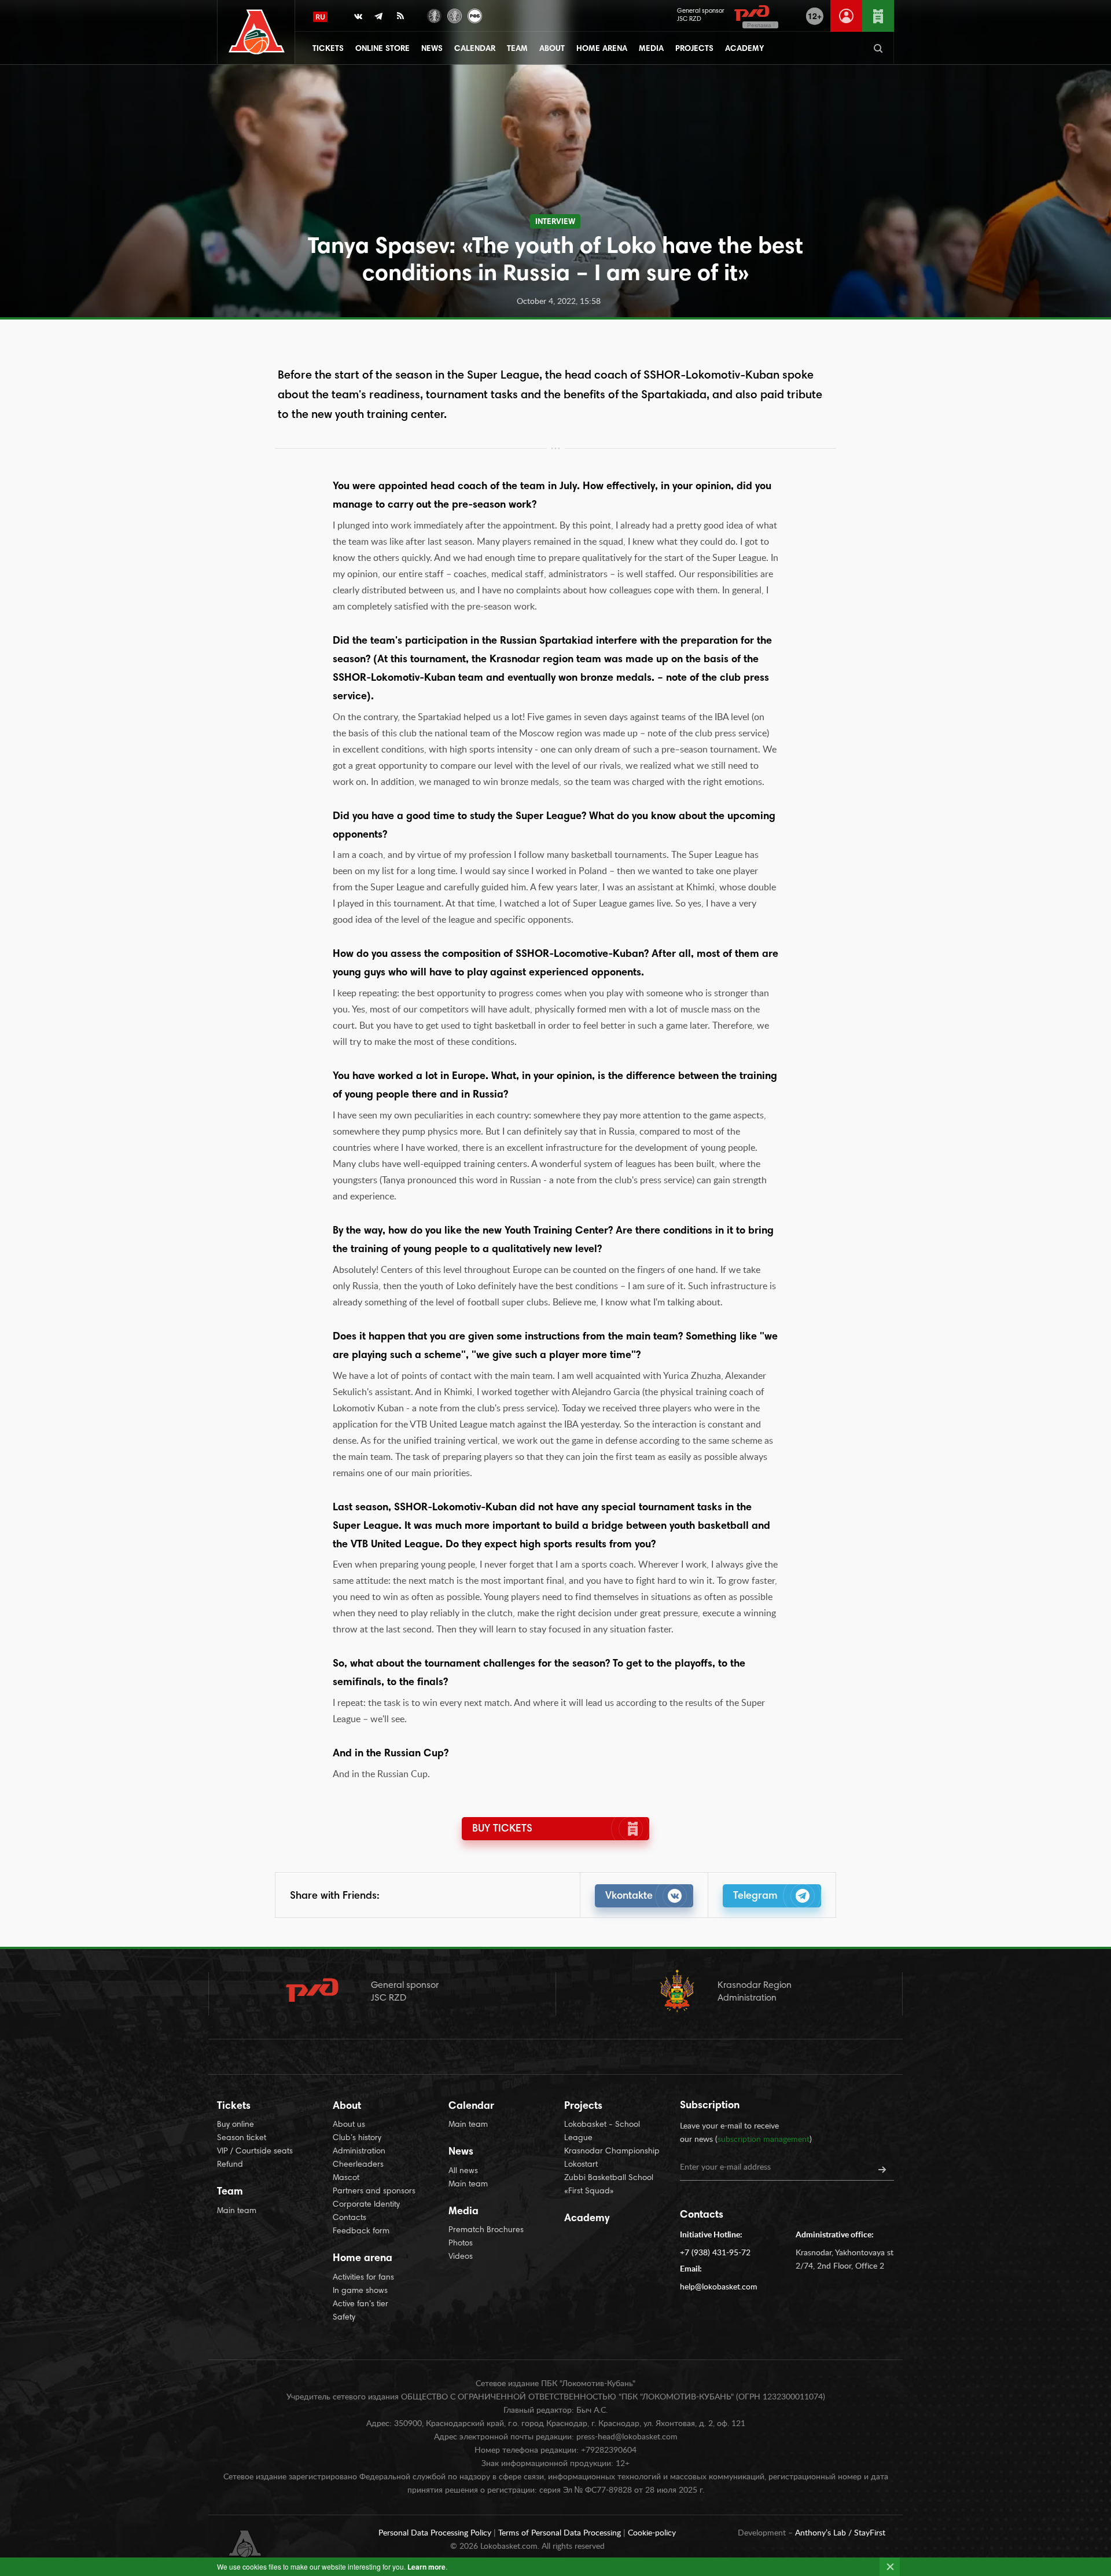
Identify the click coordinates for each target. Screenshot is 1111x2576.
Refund (230, 2165)
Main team (237, 2211)
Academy (744, 49)
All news (463, 2171)
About (552, 49)
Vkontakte (629, 1896)
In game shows (360, 2291)
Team (517, 49)
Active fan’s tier (360, 2305)
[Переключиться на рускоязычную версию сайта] (320, 17)
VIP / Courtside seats (255, 2152)
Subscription (710, 2106)
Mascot (346, 2178)
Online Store (382, 49)
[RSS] (400, 19)
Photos (461, 2244)
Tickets (328, 49)
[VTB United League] (434, 15)
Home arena (602, 49)
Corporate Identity (366, 2205)
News (432, 49)
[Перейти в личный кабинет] (846, 16)
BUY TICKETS (502, 1829)
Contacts (350, 2218)
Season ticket (242, 2138)
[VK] (358, 19)
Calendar (475, 49)
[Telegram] (379, 19)
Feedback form (361, 2232)
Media (651, 49)
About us (349, 2125)
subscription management (764, 2140)
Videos (461, 2257)
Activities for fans (363, 2278)
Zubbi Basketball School (609, 2178)
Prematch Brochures (486, 2230)
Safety (344, 2318)
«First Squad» (589, 2192)
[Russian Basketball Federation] (475, 15)
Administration (359, 2152)
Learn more (426, 2567)
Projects (694, 49)
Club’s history (357, 2138)
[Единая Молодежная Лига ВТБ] (455, 15)
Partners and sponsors (374, 2192)
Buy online (236, 2125)
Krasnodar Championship (612, 2152)
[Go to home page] (257, 32)
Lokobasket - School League (602, 2132)
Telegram (755, 1896)
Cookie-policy (652, 2533)
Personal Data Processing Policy (436, 2533)
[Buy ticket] (878, 16)
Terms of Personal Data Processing (561, 2533)
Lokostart (581, 2165)
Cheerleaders (358, 2165)
